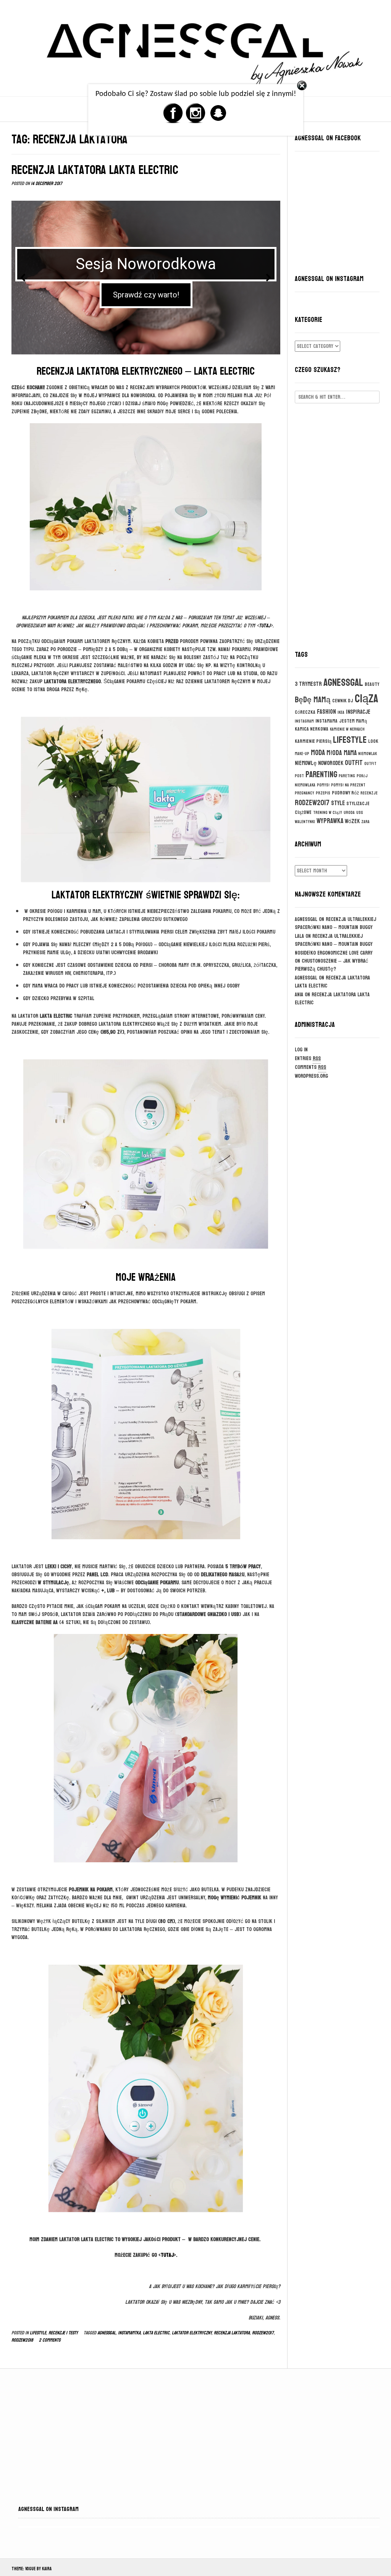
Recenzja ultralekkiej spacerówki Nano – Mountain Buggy (335, 923)
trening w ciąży (328, 813)
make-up (302, 754)
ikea (341, 712)
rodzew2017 (263, 2333)
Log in (301, 1050)
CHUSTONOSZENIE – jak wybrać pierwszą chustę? (331, 965)
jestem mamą (353, 721)
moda (318, 753)
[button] (23, 278)
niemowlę (306, 763)
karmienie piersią (313, 741)
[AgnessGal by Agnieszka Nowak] (195, 47)
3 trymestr (308, 684)
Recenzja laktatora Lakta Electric (95, 170)
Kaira (47, 2569)
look (373, 741)
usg (360, 813)
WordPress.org (311, 1076)
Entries (308, 1058)
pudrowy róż (345, 793)
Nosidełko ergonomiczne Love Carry (334, 953)
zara (365, 822)
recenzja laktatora (232, 2333)
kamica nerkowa (312, 729)
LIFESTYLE (38, 2333)
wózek (352, 821)
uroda (349, 813)
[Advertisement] (337, 522)
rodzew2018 (22, 2340)
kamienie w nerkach (347, 729)
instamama (326, 721)
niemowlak (368, 754)
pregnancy (305, 793)
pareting (347, 776)
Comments (310, 1067)
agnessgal (107, 2333)
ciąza (367, 699)
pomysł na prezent (348, 785)
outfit (354, 763)
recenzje (369, 793)
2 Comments (50, 2340)
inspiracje (358, 712)
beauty (372, 684)
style (338, 803)
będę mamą (313, 700)
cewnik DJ (343, 701)
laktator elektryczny (192, 2333)
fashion (326, 712)
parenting (321, 775)
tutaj (265, 626)
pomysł (323, 785)
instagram (304, 721)
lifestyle (350, 740)
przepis (323, 793)
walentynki (305, 822)
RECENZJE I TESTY (63, 2333)
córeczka (305, 712)
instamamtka (129, 2333)
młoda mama (342, 753)
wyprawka (330, 821)
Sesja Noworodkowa (146, 264)
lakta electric (156, 2333)
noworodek (331, 763)
